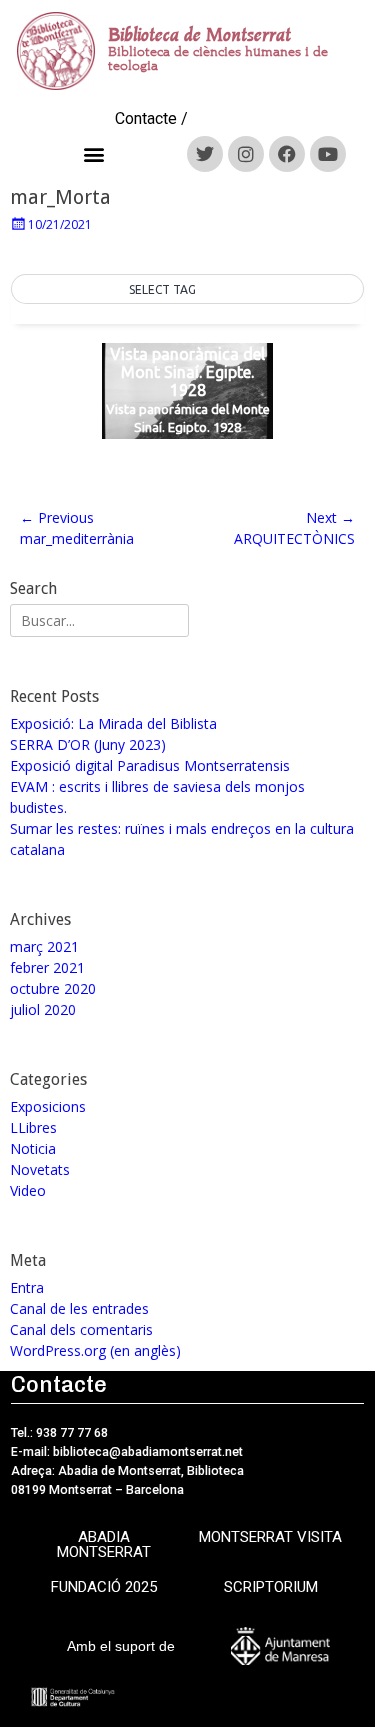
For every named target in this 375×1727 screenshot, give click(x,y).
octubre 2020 (53, 988)
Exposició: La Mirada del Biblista (113, 723)
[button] (94, 153)
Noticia (33, 1148)
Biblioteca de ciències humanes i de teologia (218, 58)
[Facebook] (287, 154)
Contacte (146, 118)
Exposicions (48, 1106)
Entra (27, 1287)
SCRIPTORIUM (271, 1587)
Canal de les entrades (79, 1308)
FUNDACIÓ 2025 (104, 1587)
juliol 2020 (43, 1009)
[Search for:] (99, 620)
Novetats (40, 1169)
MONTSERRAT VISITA (270, 1537)
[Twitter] (205, 154)
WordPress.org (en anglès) (95, 1350)
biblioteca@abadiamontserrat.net (146, 1451)
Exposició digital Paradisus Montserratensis (150, 765)
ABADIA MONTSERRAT (104, 1544)
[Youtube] (328, 154)
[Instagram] (246, 154)
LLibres (33, 1127)
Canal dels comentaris (81, 1329)
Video (28, 1190)
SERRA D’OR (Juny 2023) (88, 744)
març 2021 (44, 946)
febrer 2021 (47, 967)
